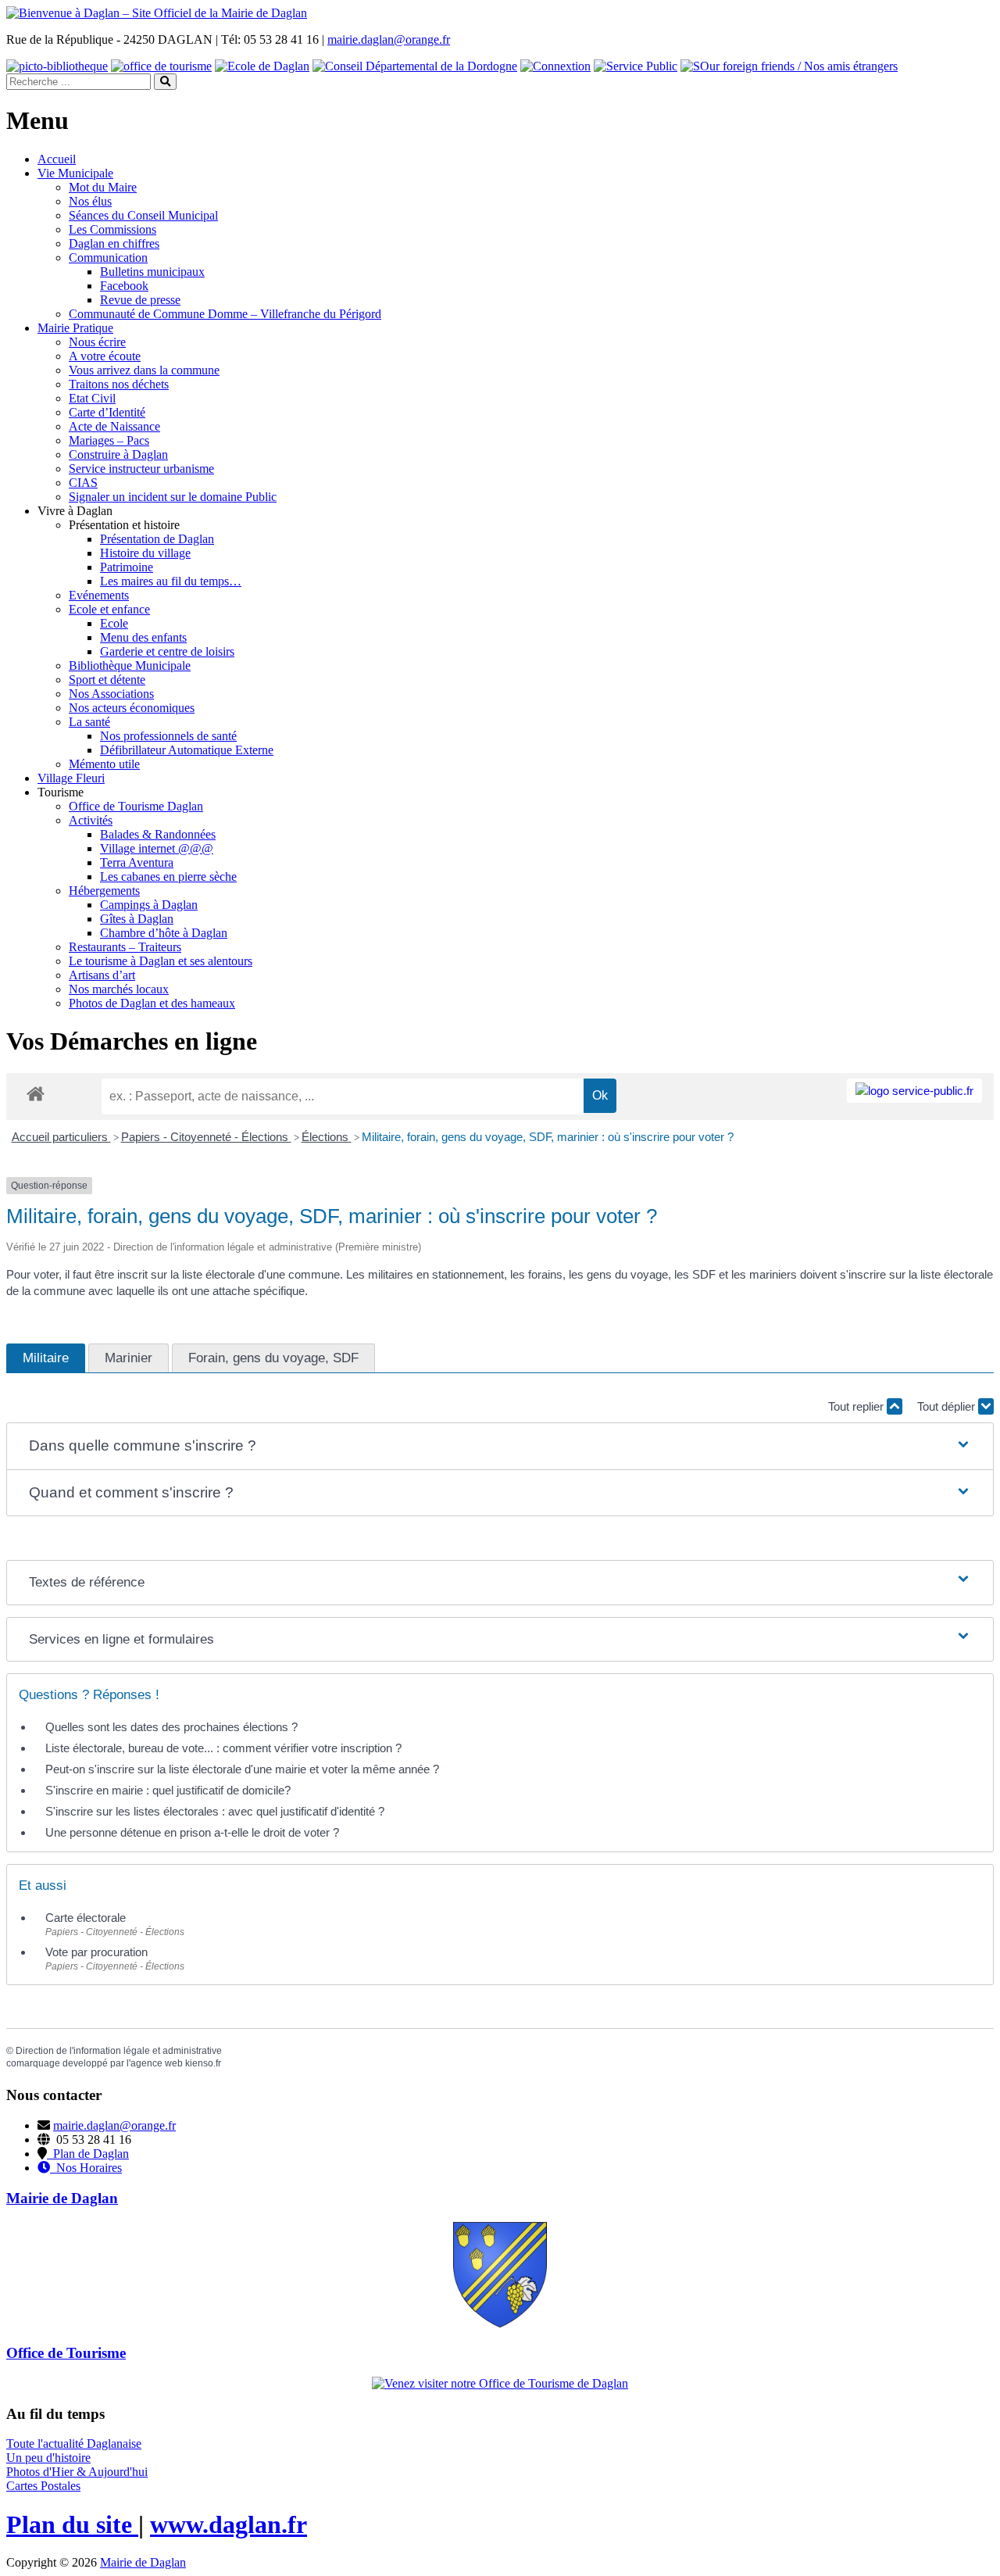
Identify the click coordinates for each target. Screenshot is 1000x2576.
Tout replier (857, 1406)
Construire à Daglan (118, 454)
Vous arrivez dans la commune (144, 370)
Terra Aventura (137, 862)
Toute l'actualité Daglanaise (74, 2444)
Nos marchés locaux (119, 989)
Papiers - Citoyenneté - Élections (206, 1137)
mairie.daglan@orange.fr (389, 39)
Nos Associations (111, 694)
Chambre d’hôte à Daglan (164, 933)
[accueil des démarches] (36, 1093)
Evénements (99, 595)
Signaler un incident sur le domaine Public (173, 497)
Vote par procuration (96, 1952)
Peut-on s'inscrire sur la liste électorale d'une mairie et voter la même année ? (242, 1769)
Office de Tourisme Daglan (136, 806)
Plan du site (72, 2524)
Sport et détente (107, 680)
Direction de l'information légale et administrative (119, 2051)
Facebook (124, 286)
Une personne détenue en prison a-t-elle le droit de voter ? (192, 1832)
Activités (91, 820)
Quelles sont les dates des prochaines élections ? (171, 1727)
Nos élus (90, 201)
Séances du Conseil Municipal (143, 215)
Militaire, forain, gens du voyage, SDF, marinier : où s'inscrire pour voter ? (548, 1137)
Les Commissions (112, 229)
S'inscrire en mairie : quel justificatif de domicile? (168, 1790)
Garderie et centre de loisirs (167, 651)
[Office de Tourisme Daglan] (500, 2383)
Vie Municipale (75, 173)
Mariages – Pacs (109, 440)
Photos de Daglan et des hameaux (152, 1003)
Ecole (114, 623)
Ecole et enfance (109, 609)
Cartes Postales (43, 2486)
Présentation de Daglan (157, 539)
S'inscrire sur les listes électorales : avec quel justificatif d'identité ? (215, 1811)
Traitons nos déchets (119, 384)
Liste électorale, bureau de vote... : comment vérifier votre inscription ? (223, 1748)
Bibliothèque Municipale (130, 665)
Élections (327, 1137)
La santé (89, 722)
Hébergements (104, 891)
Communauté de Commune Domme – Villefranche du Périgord (225, 314)
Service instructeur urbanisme (141, 469)
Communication (108, 258)
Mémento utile (104, 764)
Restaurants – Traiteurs (125, 947)
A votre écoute (105, 356)
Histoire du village (145, 553)
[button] (500, 1446)
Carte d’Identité (107, 412)
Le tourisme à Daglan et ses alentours (161, 961)
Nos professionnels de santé (168, 736)
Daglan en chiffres (114, 243)
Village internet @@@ (157, 848)
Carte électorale (86, 1918)
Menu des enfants (143, 637)
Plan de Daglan (88, 2154)
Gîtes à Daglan (137, 919)
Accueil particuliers (61, 1137)
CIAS (83, 483)
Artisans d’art (102, 975)
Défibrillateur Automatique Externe (187, 750)
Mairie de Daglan (143, 2562)
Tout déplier (948, 1406)
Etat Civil (92, 398)
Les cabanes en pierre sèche (168, 877)
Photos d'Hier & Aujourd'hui (77, 2472)
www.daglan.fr (229, 2524)
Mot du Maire (103, 187)
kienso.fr (203, 2063)
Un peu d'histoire (48, 2458)
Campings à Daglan (149, 905)
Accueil (57, 159)
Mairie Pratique (75, 328)
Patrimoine (127, 567)
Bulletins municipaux (152, 272)
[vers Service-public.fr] (914, 1091)
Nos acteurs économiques (132, 708)
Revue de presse (140, 300)
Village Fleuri (71, 778)
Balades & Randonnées (158, 834)
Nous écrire (97, 342)
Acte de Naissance (114, 426)
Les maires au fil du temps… (171, 581)
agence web (157, 2063)
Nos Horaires (86, 2168)
